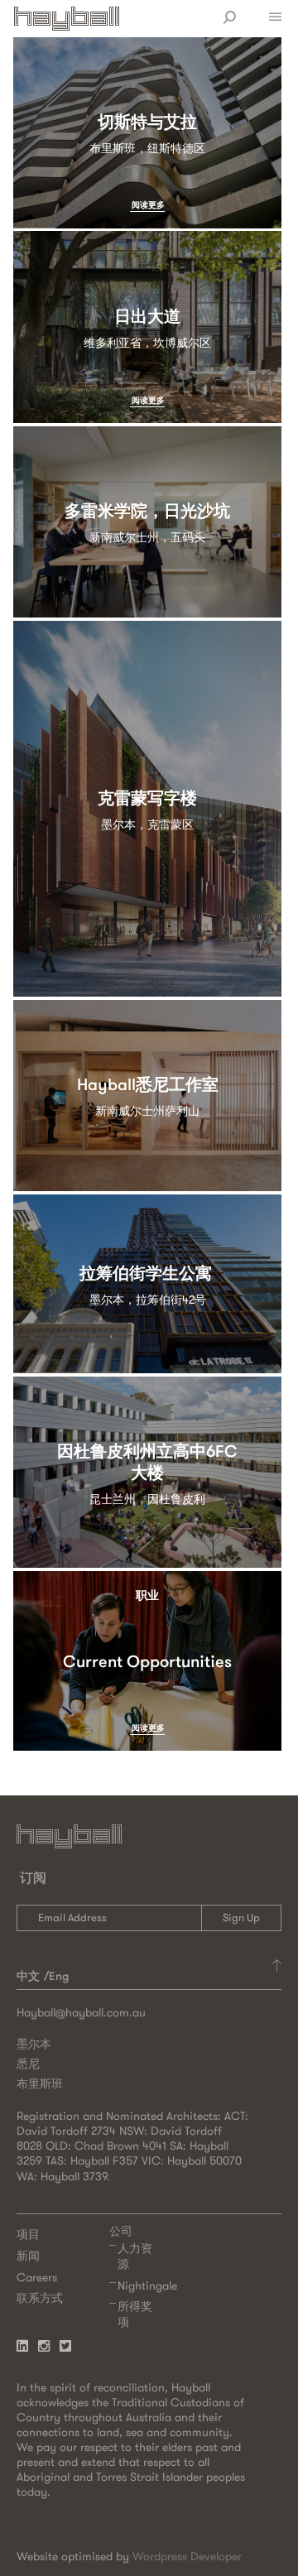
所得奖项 (135, 2314)
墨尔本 (34, 2044)
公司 (121, 2231)
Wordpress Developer (187, 2556)
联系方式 (40, 2298)
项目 (28, 2234)
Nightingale (147, 2285)
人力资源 (135, 2256)
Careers (37, 2277)
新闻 (28, 2256)
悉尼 (28, 2064)
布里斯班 (40, 2083)
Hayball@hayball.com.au (81, 2012)
